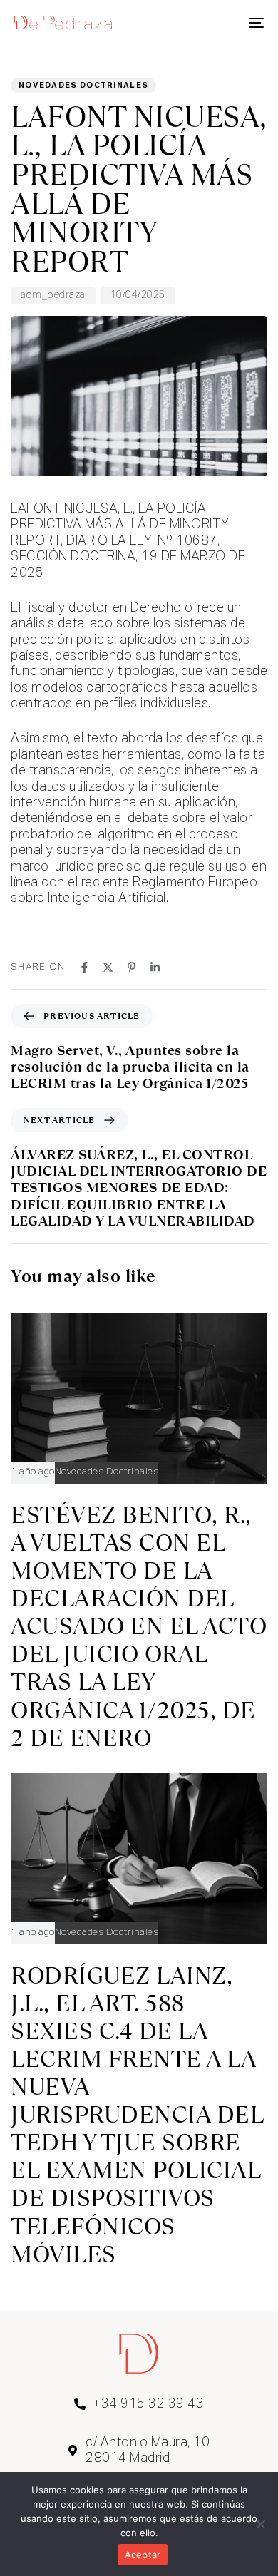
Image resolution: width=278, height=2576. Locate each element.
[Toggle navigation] (222, 23)
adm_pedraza (53, 295)
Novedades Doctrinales (83, 85)
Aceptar (143, 2555)
